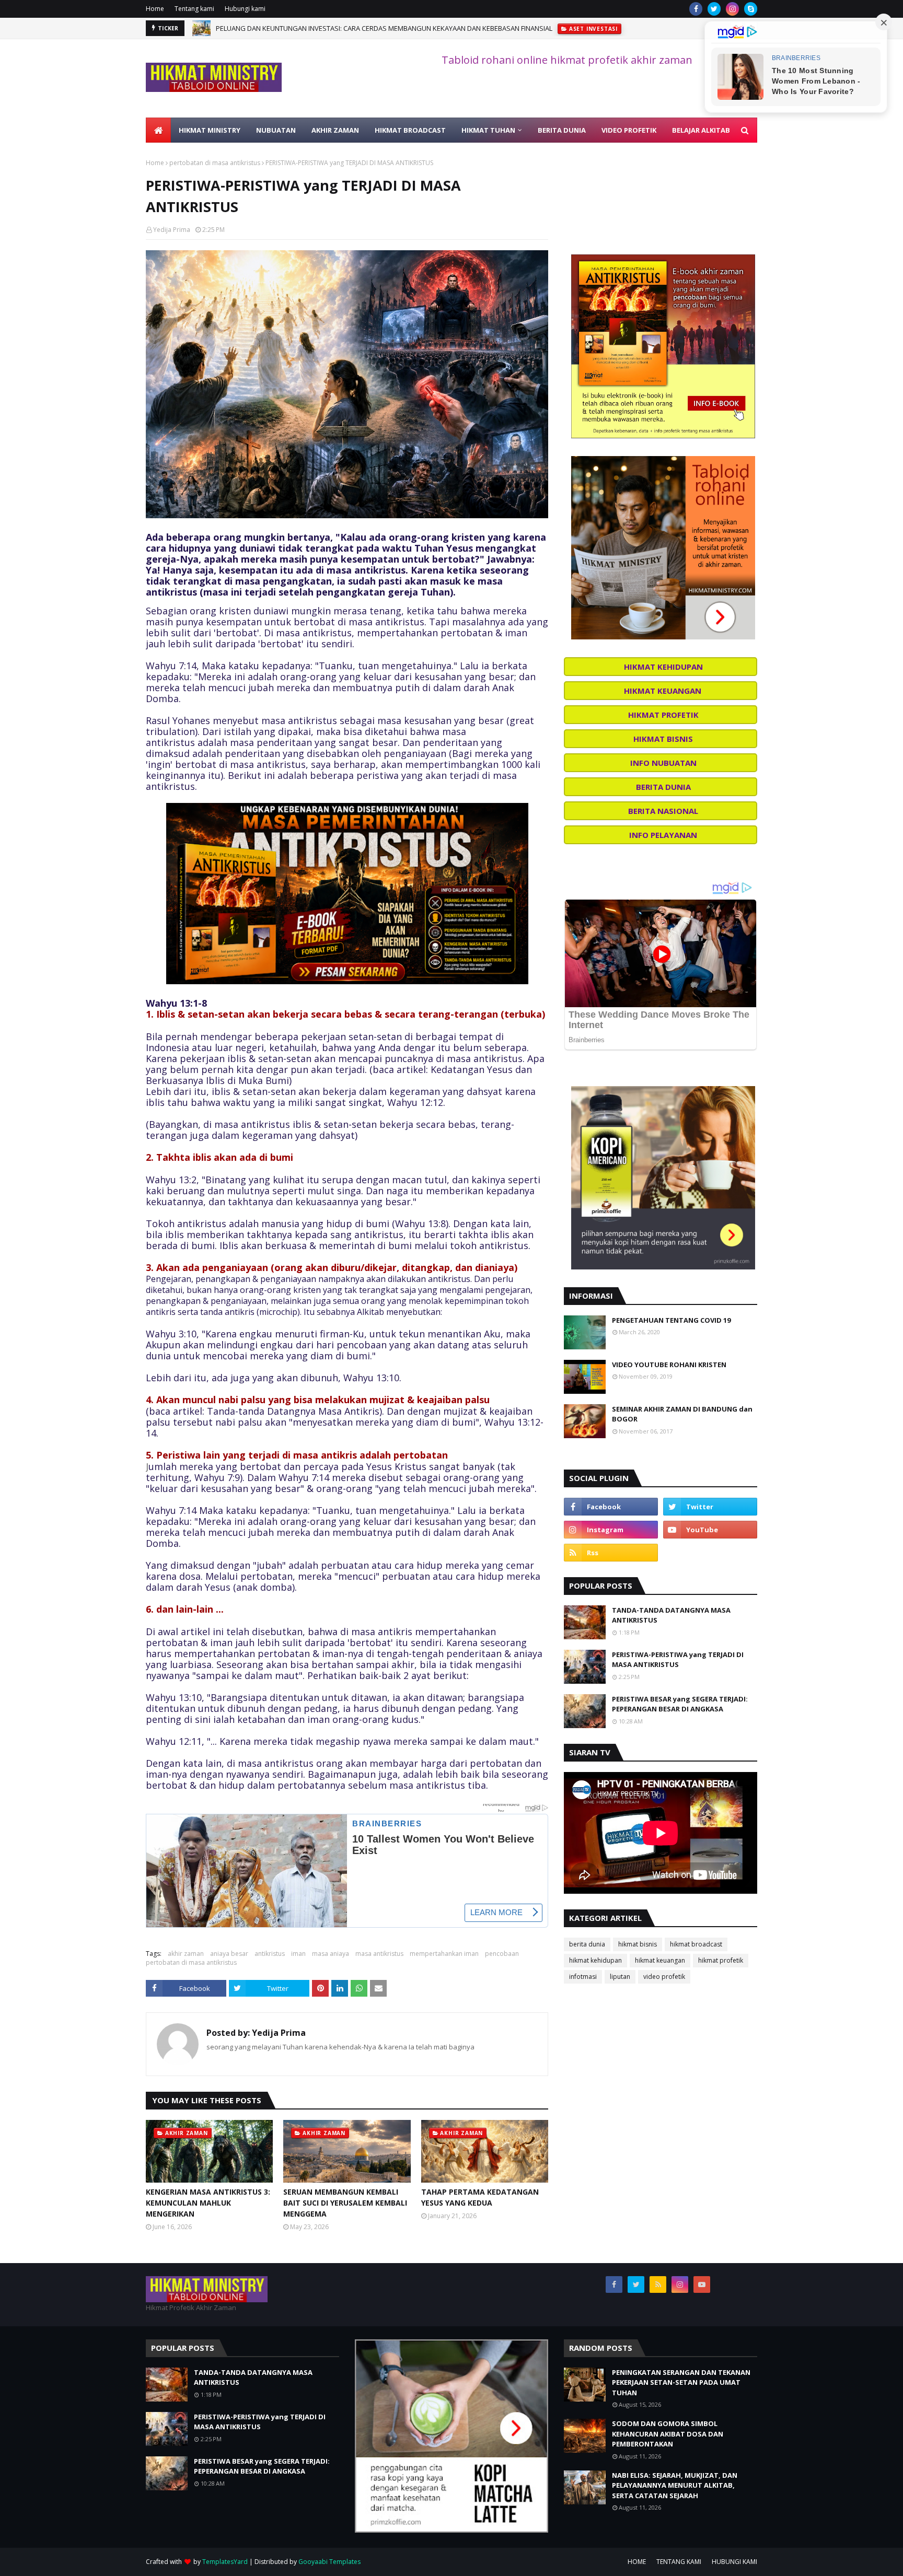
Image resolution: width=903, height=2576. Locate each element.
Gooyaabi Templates (329, 2562)
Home (155, 9)
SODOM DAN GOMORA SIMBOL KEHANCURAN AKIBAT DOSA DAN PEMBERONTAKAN (668, 2434)
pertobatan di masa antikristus (215, 163)
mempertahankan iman (444, 1954)
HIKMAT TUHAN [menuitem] (488, 130)
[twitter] (714, 9)
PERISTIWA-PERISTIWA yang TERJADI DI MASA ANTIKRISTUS (678, 1660)
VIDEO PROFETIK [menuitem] (629, 130)
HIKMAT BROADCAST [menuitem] (410, 130)
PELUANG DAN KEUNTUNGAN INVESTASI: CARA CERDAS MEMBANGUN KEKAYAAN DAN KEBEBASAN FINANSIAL (384, 28)
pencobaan (502, 1954)
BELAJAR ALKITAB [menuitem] (701, 130)
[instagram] (732, 9)
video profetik (664, 1977)
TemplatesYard (225, 2562)
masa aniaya (331, 1954)
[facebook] (696, 9)
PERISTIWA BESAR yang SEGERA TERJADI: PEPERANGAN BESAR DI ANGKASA (680, 1704)
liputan (620, 1977)
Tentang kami (194, 9)
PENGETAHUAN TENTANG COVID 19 (671, 1320)
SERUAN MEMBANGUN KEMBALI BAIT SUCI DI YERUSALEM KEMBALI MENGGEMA (345, 2203)
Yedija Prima (172, 230)
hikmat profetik (721, 1960)
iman (298, 1954)
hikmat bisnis (638, 1944)
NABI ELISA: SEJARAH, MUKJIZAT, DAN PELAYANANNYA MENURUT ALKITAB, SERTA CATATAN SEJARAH (675, 2485)
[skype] (751, 9)
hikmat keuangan (660, 1960)
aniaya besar (229, 1954)
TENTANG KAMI (679, 2562)
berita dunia (587, 1944)
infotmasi (583, 1977)
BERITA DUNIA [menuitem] (562, 130)
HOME (637, 2562)
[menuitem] (158, 130)
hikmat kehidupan (595, 1960)
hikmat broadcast (696, 1944)
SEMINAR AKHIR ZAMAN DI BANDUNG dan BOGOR (682, 1414)
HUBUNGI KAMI (734, 2562)
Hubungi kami (245, 9)
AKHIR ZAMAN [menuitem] (335, 130)
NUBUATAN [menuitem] (276, 130)
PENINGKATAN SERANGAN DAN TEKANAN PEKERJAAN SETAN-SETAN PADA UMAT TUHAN (681, 2382)
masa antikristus (379, 1954)
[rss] (611, 1553)
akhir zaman (186, 1954)
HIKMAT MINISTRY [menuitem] (210, 130)
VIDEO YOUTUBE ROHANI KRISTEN (669, 1365)
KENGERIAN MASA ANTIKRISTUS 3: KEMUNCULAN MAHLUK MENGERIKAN (208, 2203)
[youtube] (710, 1530)
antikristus (270, 1954)
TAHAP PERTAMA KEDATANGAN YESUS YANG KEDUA (480, 2197)
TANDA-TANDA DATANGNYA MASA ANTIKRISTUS (671, 1615)
